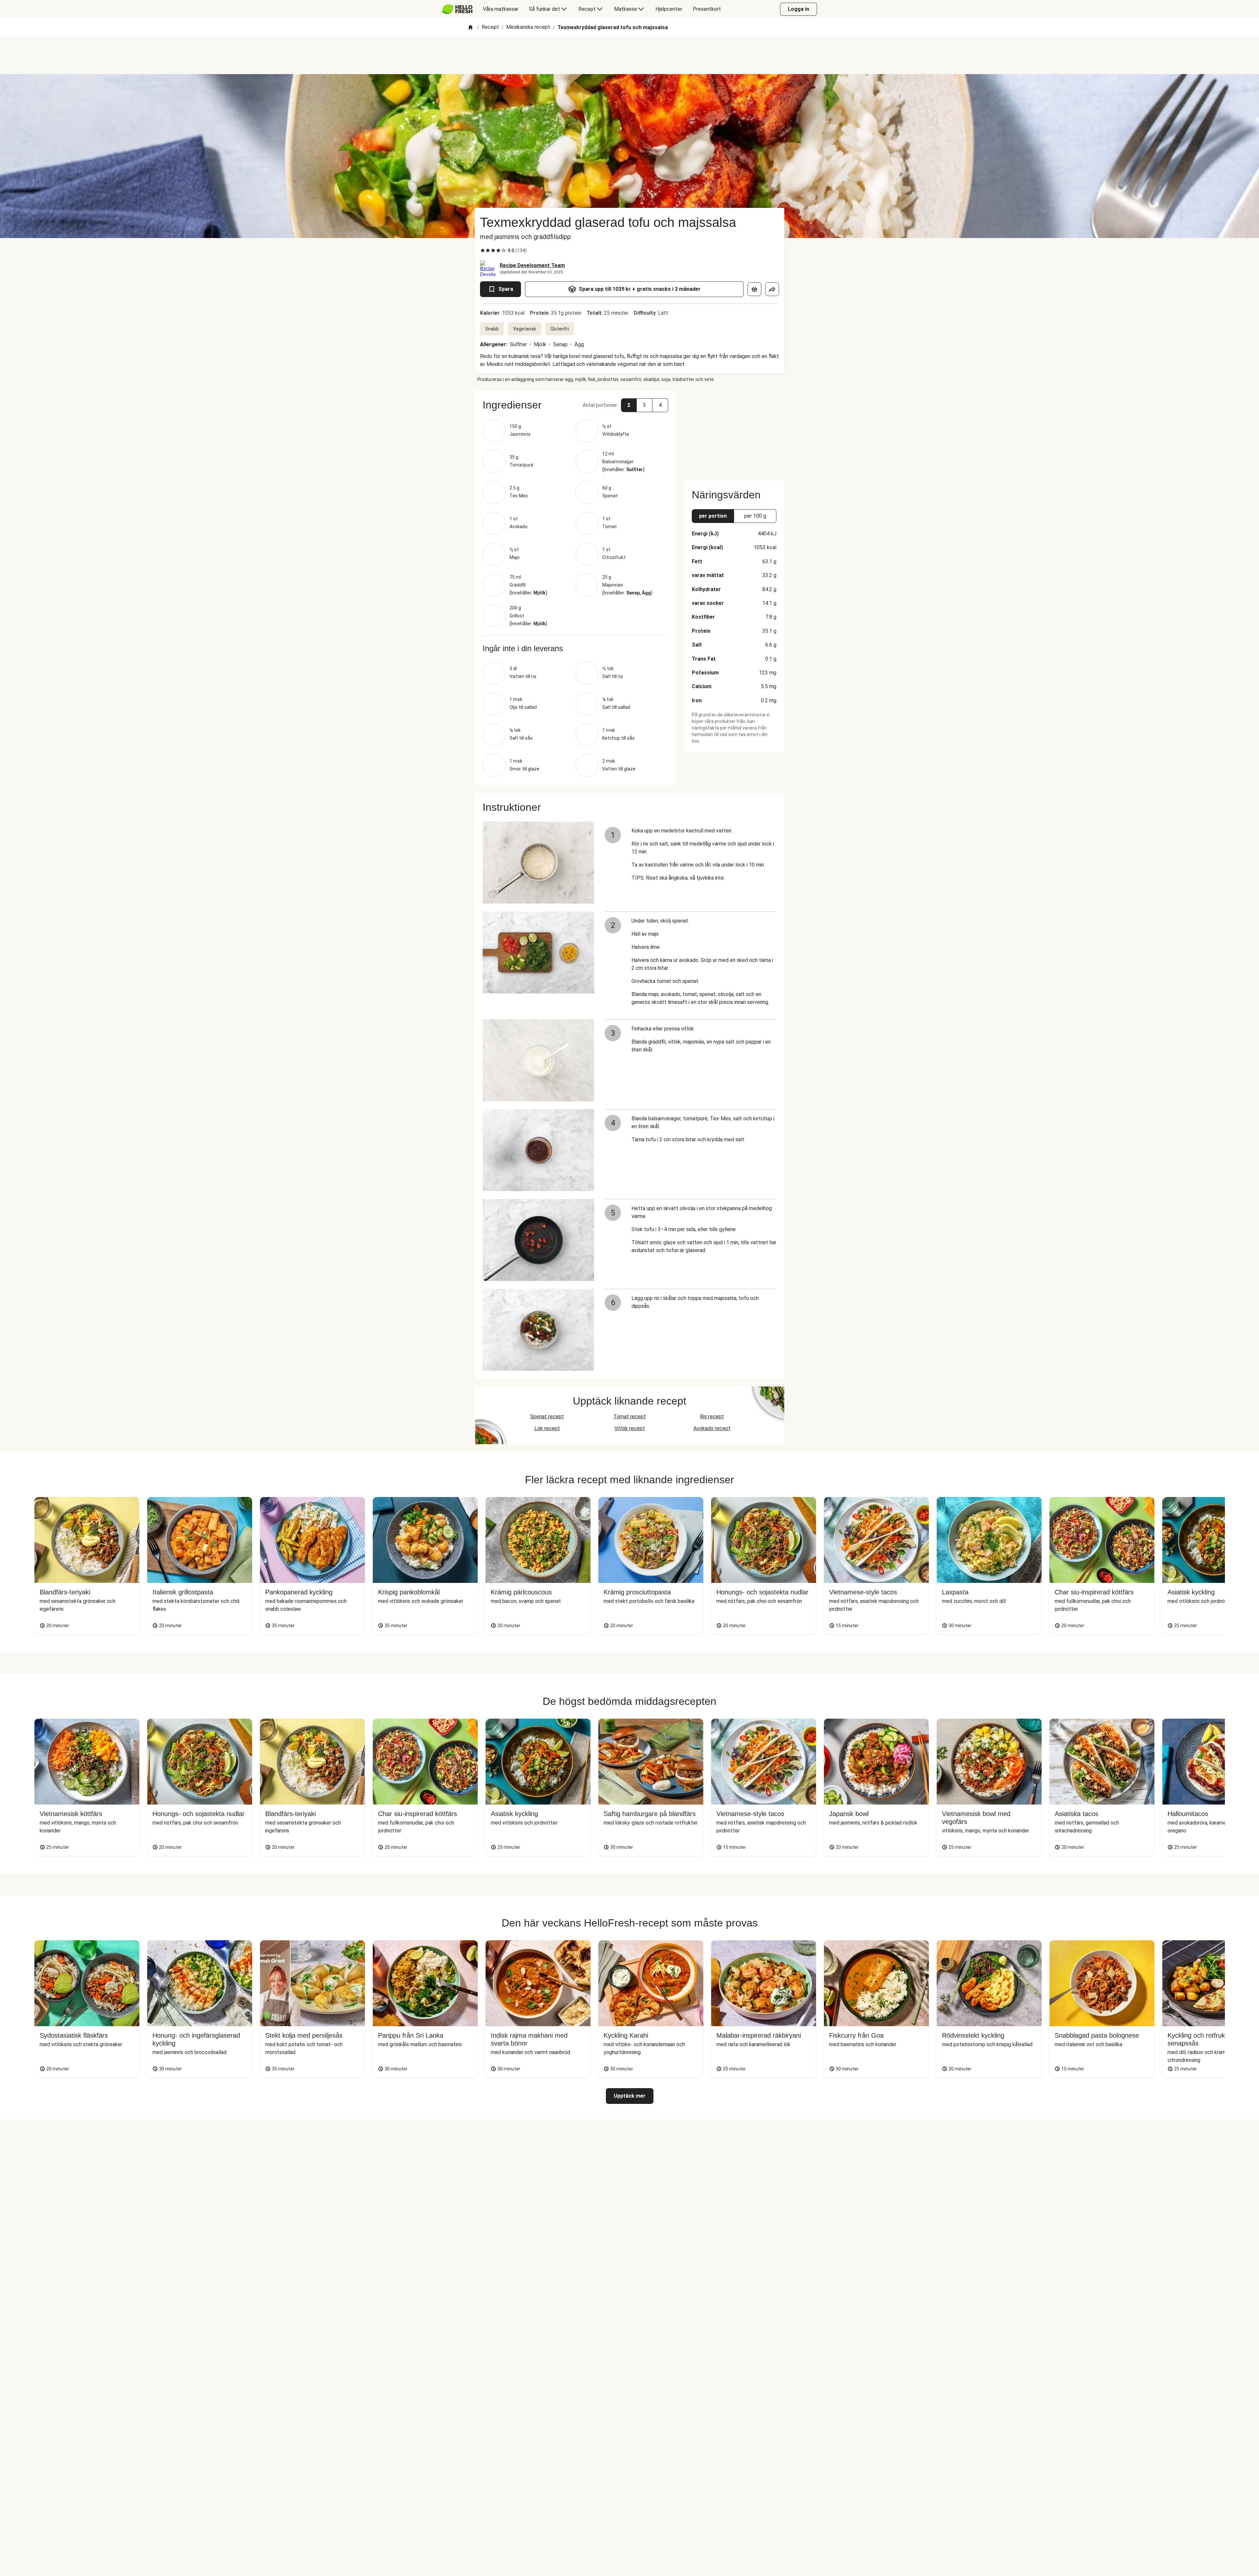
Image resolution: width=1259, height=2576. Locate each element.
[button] (575, 405)
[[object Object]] (754, 289)
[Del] (772, 289)
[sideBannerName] (734, 431)
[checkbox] (483, 250)
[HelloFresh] (457, 9)
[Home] (470, 28)
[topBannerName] (629, 55)
